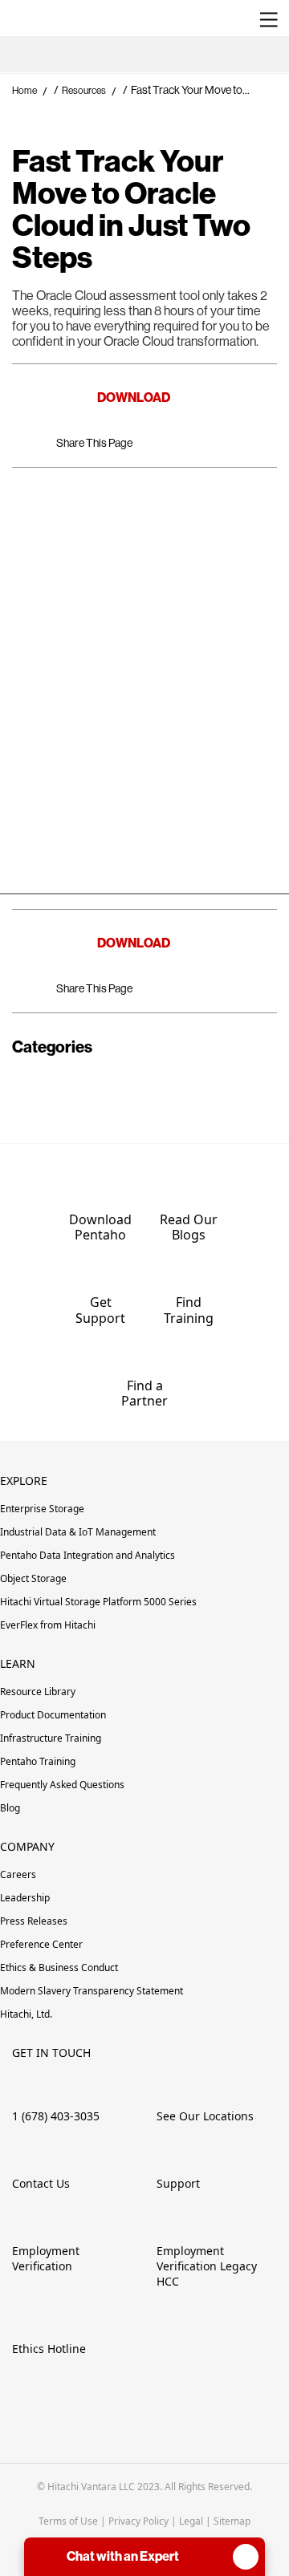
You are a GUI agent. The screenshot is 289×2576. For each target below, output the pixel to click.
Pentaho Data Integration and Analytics (88, 1555)
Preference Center (41, 1944)
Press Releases (34, 1921)
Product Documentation (54, 1715)
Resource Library (38, 1692)
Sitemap (232, 2521)
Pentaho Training (39, 1761)
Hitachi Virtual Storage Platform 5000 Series (98, 1602)
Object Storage (33, 1578)
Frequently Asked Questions (62, 1785)
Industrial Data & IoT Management (78, 1532)
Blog (10, 1808)
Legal (191, 2521)
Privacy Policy (138, 2521)
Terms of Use (68, 2521)
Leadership (25, 1898)
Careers (18, 1874)
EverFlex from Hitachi (48, 1625)
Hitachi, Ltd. (26, 2014)
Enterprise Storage (42, 1509)
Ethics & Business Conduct (59, 1967)
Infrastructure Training (51, 1738)
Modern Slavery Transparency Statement (92, 1991)
